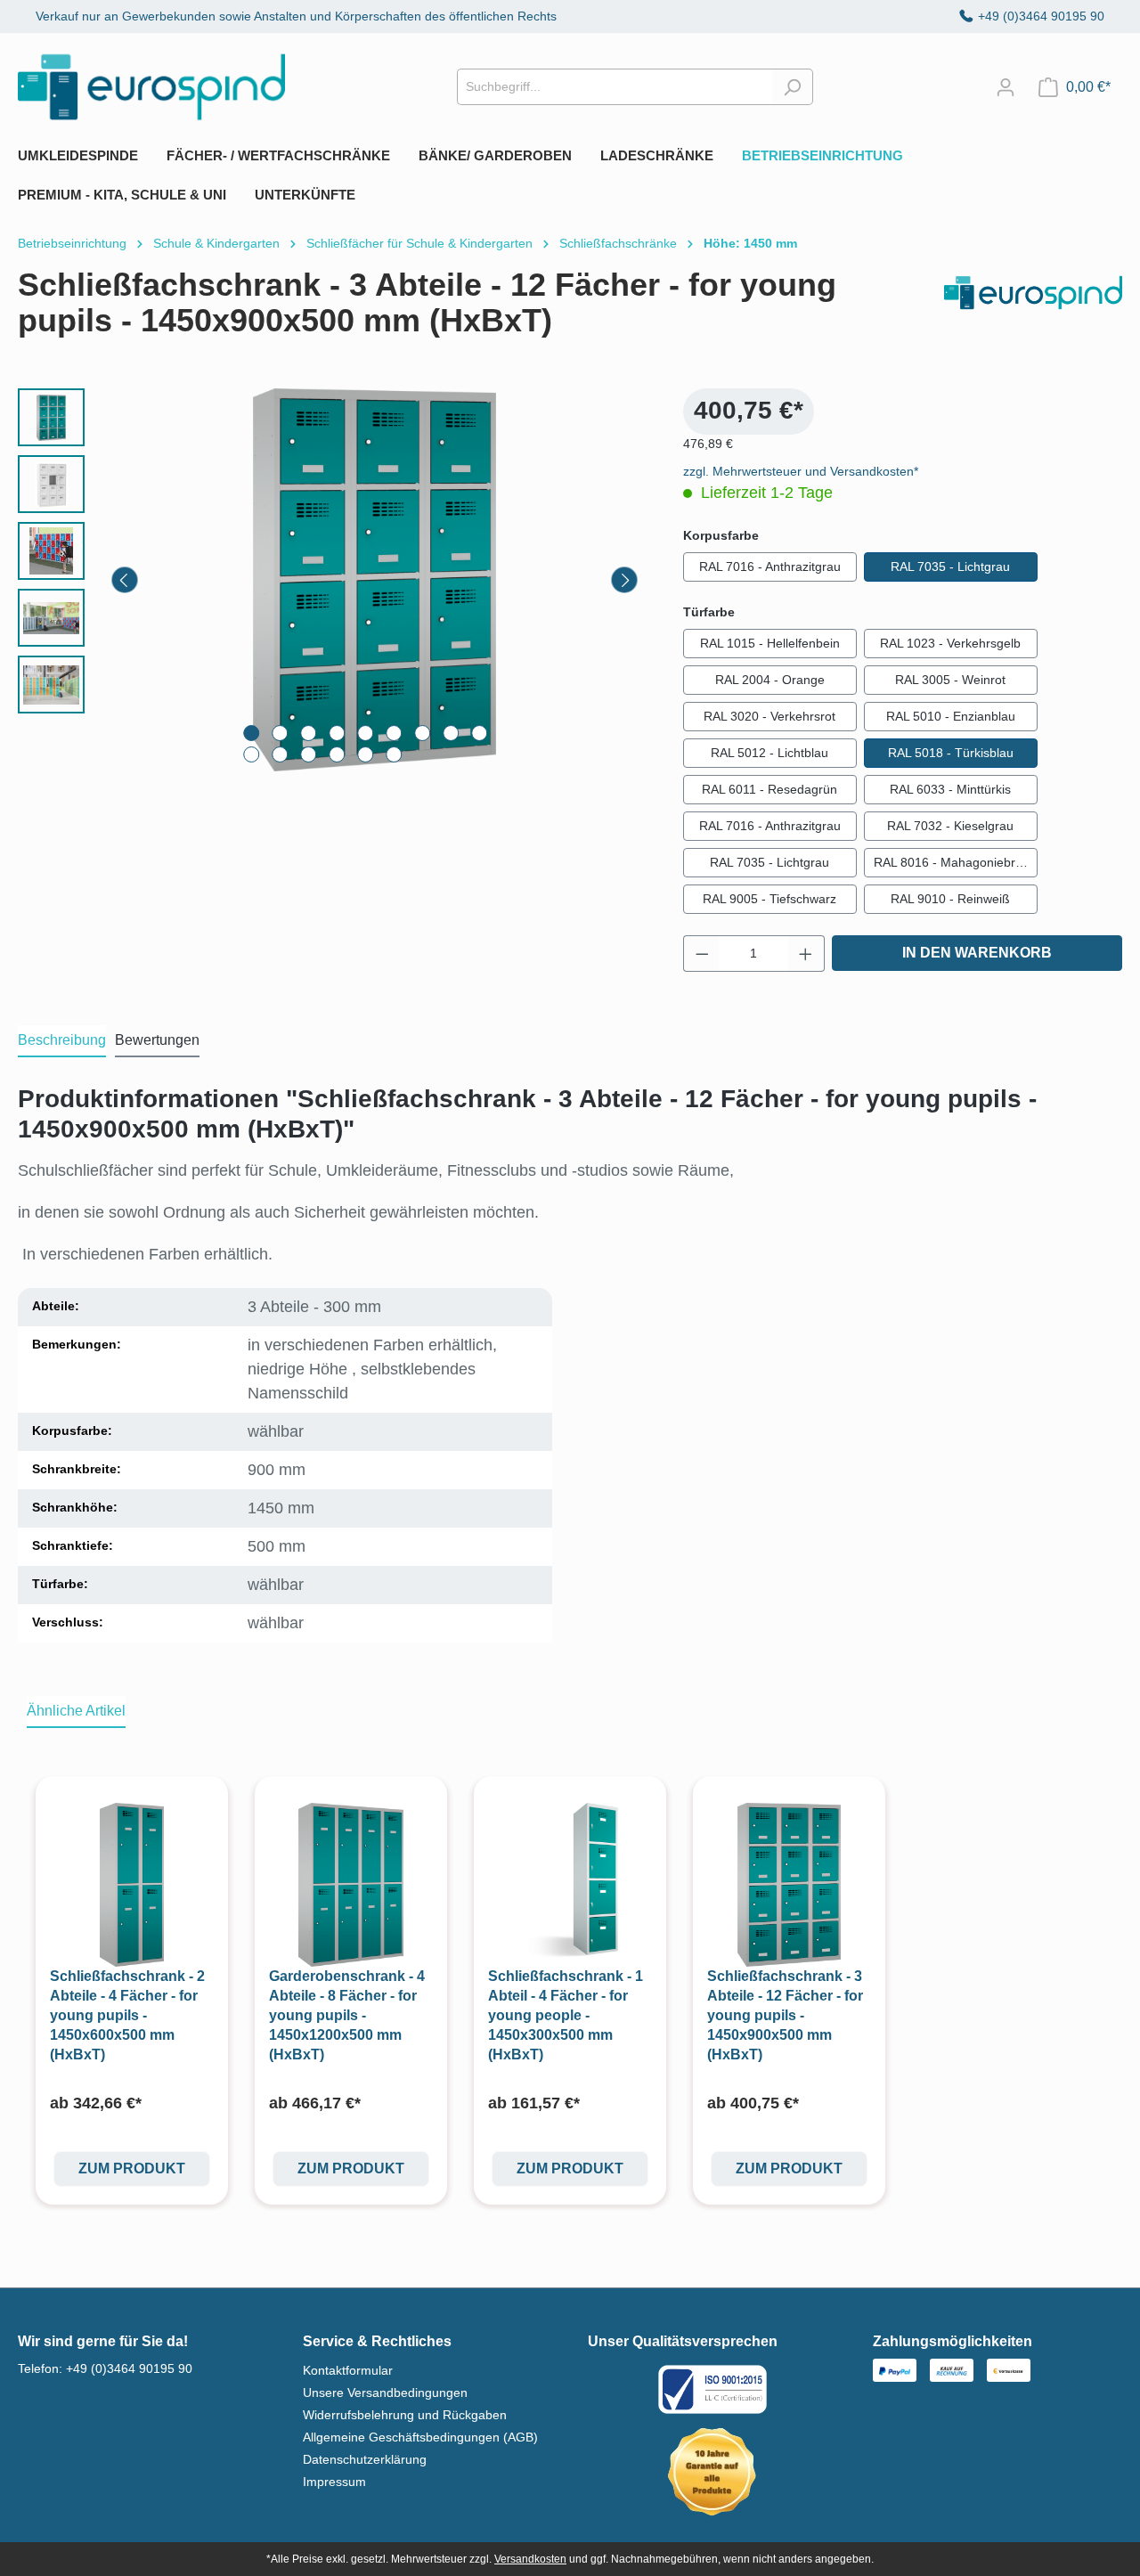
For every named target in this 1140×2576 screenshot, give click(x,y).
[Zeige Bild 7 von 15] (422, 733)
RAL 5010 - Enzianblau (951, 716)
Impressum (334, 2482)
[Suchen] (792, 87)
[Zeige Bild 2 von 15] (280, 733)
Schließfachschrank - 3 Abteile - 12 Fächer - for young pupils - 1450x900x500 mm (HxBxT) (785, 2015)
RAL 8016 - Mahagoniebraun (955, 862)
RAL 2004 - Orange (770, 680)
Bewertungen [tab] (157, 1040)
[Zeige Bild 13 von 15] (337, 754)
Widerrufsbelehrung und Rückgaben (405, 2415)
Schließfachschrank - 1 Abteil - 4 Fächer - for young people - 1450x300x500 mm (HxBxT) (566, 2015)
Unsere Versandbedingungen (385, 2393)
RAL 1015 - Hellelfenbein (770, 643)
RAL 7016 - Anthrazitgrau (770, 567)
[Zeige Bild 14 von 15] (365, 754)
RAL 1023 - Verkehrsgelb (950, 643)
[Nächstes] (624, 580)
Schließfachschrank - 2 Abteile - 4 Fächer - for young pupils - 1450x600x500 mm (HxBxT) (127, 2015)
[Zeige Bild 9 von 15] (479, 733)
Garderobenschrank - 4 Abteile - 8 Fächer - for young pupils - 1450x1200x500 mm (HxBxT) (347, 2015)
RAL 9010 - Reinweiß (950, 899)
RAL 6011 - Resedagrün (769, 789)
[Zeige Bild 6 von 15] (394, 733)
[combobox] (615, 87)
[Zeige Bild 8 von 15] (451, 733)
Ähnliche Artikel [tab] (76, 1711)
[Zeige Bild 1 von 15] (251, 733)
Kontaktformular (348, 2370)
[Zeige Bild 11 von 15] (280, 754)
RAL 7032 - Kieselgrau (950, 826)
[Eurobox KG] (1033, 310)
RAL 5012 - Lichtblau (769, 753)
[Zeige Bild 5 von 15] (365, 733)
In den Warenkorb (977, 953)
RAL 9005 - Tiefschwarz (769, 899)
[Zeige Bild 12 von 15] (308, 754)
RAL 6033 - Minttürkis (950, 789)
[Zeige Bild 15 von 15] (394, 754)
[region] (333, 580)
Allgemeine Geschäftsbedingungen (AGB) (420, 2437)
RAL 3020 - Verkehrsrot (769, 716)
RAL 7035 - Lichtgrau (950, 567)
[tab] (62, 1041)
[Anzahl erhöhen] (806, 954)
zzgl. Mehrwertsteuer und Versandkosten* (801, 471)
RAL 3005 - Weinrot (950, 680)
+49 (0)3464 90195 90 (1041, 16)
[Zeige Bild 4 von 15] (337, 733)
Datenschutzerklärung (365, 2459)
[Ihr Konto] (1006, 87)
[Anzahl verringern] (702, 954)
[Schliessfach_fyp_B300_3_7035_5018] (375, 580)
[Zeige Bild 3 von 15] (308, 733)
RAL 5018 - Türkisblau (951, 753)
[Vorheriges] (125, 580)
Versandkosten (530, 2559)
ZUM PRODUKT (132, 2168)
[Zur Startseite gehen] (151, 87)
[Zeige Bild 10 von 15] (251, 754)
